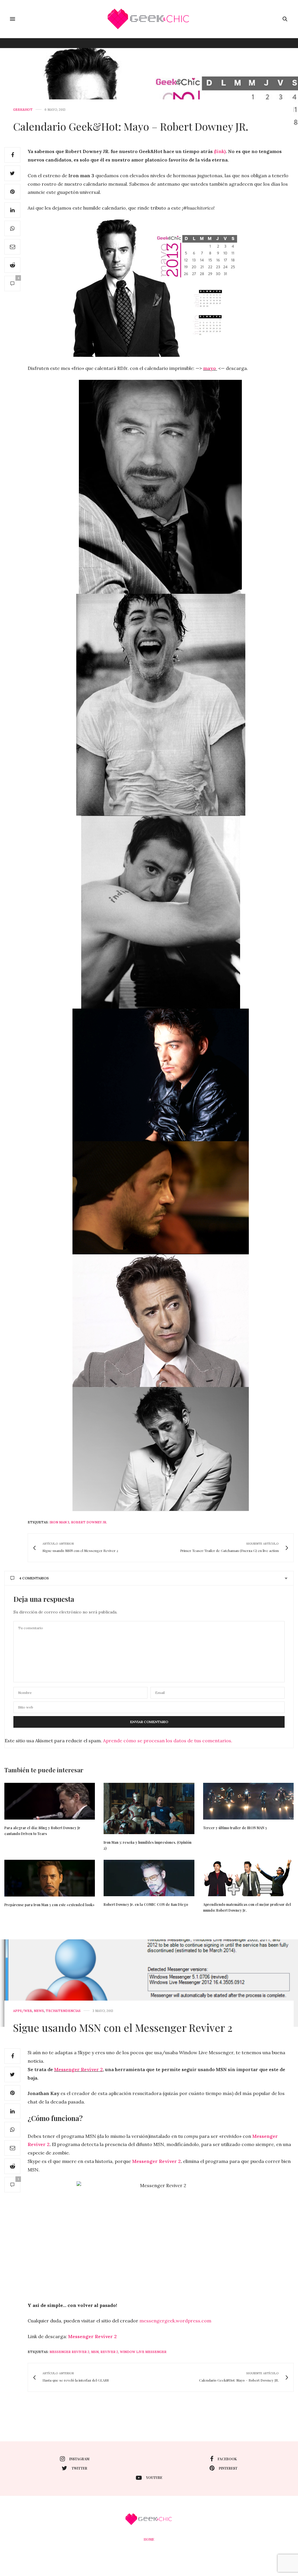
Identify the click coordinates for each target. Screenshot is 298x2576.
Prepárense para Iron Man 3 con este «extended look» (49, 1905)
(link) (220, 151)
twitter (79, 2468)
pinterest (228, 2468)
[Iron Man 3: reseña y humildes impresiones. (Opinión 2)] (149, 1808)
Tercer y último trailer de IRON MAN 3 (235, 1828)
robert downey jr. (89, 1522)
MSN (95, 2352)
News (39, 2011)
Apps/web (23, 2011)
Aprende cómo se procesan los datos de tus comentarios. (168, 1741)
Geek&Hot (23, 110)
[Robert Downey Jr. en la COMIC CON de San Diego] (149, 1878)
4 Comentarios (34, 1578)
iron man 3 (59, 1522)
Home (149, 2539)
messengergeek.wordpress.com (175, 2321)
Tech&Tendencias (63, 2011)
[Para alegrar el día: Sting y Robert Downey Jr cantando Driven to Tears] (50, 1801)
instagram (79, 2459)
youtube (154, 2477)
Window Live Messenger (143, 2352)
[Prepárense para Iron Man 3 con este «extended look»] (50, 1878)
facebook (227, 2459)
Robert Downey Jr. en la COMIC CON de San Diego (146, 1904)
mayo (210, 368)
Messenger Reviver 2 (78, 2069)
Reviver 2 (109, 2352)
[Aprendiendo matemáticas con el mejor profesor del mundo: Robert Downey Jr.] (248, 1878)
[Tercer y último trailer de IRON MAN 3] (248, 1801)
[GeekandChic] (149, 19)
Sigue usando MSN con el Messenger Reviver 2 (123, 2027)
